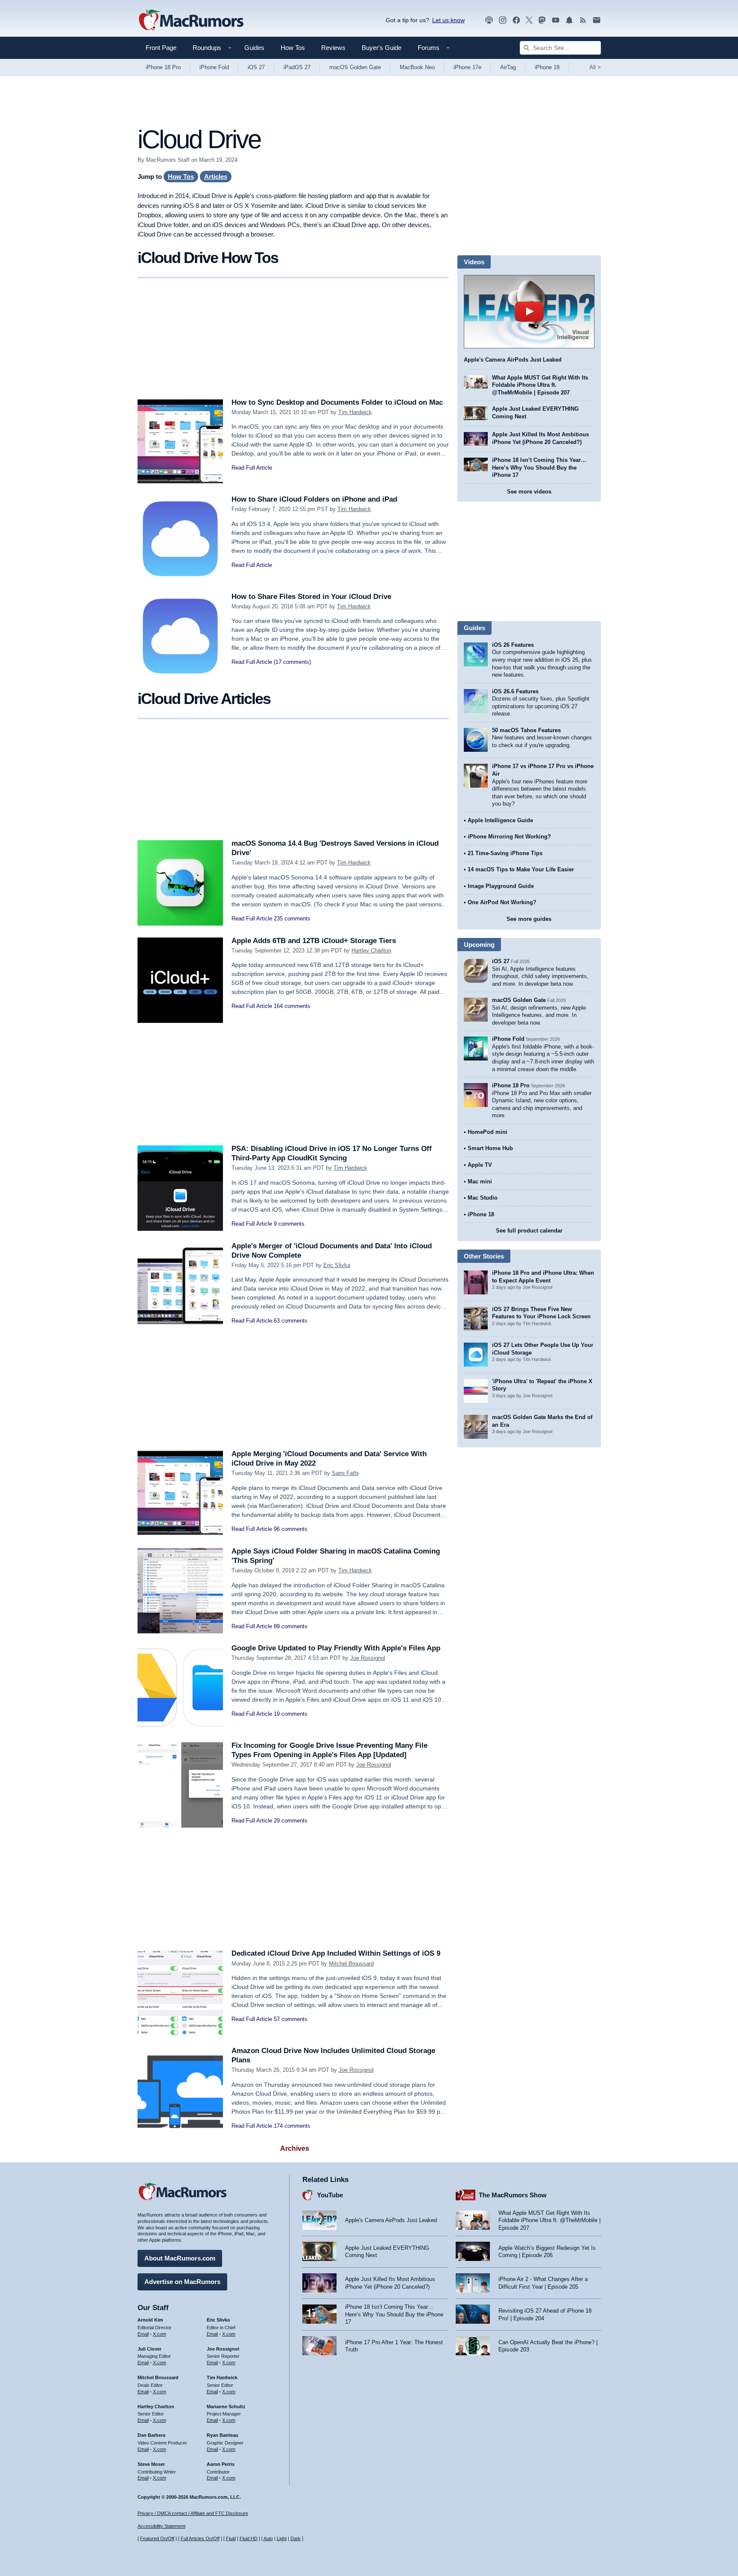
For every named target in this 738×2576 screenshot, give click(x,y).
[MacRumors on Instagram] (503, 20)
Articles (216, 177)
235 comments (292, 919)
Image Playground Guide (501, 886)
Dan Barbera (151, 2435)
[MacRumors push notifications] (569, 20)
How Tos (293, 48)
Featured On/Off (157, 2538)
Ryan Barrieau (223, 2435)
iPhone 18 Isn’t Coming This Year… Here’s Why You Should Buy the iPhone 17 (539, 467)
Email (143, 2334)
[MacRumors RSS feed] (583, 20)
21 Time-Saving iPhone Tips (505, 853)
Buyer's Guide (382, 48)
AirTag (508, 67)
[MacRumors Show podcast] (489, 20)
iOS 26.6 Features (515, 691)
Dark (296, 2538)
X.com (160, 2334)
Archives (295, 2148)
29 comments (291, 1821)
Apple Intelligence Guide (500, 820)
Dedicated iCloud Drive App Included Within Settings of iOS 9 (336, 1953)
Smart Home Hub (490, 1148)
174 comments (292, 2126)
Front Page (161, 48)
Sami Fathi (345, 1473)
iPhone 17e (467, 67)
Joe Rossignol (368, 1658)
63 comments (291, 1321)
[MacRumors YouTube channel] (556, 20)
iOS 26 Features (513, 645)
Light (282, 2538)
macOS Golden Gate (355, 67)
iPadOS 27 (297, 67)
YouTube (330, 2195)
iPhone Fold (214, 67)
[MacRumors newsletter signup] (597, 20)
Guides (254, 48)
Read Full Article (252, 468)
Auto (268, 2538)
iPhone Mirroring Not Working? (509, 837)
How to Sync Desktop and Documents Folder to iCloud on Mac (337, 402)
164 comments (292, 1006)
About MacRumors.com (180, 2258)
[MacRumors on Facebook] (516, 20)
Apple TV (480, 1165)
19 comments (291, 1714)
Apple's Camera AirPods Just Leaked (513, 360)
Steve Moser (151, 2464)
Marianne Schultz (226, 2407)
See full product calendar (529, 1231)
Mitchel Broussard (351, 1964)
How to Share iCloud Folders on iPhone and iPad (314, 499)
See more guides (529, 919)
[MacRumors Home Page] (191, 20)
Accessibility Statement (161, 2526)
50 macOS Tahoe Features (526, 730)
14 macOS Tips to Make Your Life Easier (521, 869)
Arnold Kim (150, 2320)
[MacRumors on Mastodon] (542, 20)
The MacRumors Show (513, 2195)
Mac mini (480, 1181)
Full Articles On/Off (200, 2538)
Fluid (231, 2538)
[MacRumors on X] (529, 20)
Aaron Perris (221, 2464)
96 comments (291, 1529)
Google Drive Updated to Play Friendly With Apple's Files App (336, 1648)
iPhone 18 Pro (163, 67)
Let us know (448, 20)
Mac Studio (483, 1198)
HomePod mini (488, 1132)
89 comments (291, 1626)
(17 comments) (292, 662)
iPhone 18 (547, 67)
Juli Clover (149, 2349)
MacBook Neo (417, 67)
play (529, 312)
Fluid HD (249, 2538)
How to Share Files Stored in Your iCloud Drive (311, 597)
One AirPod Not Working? (502, 902)
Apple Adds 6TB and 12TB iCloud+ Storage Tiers (314, 941)
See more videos (529, 492)
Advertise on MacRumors (182, 2282)
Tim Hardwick (355, 412)
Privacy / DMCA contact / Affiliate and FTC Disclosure (193, 2513)
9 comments (289, 1224)
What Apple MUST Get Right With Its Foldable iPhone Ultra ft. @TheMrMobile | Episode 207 (540, 385)
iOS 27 (256, 67)
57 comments (291, 2019)
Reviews (333, 48)
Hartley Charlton (371, 951)
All (595, 67)
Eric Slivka (337, 1265)
